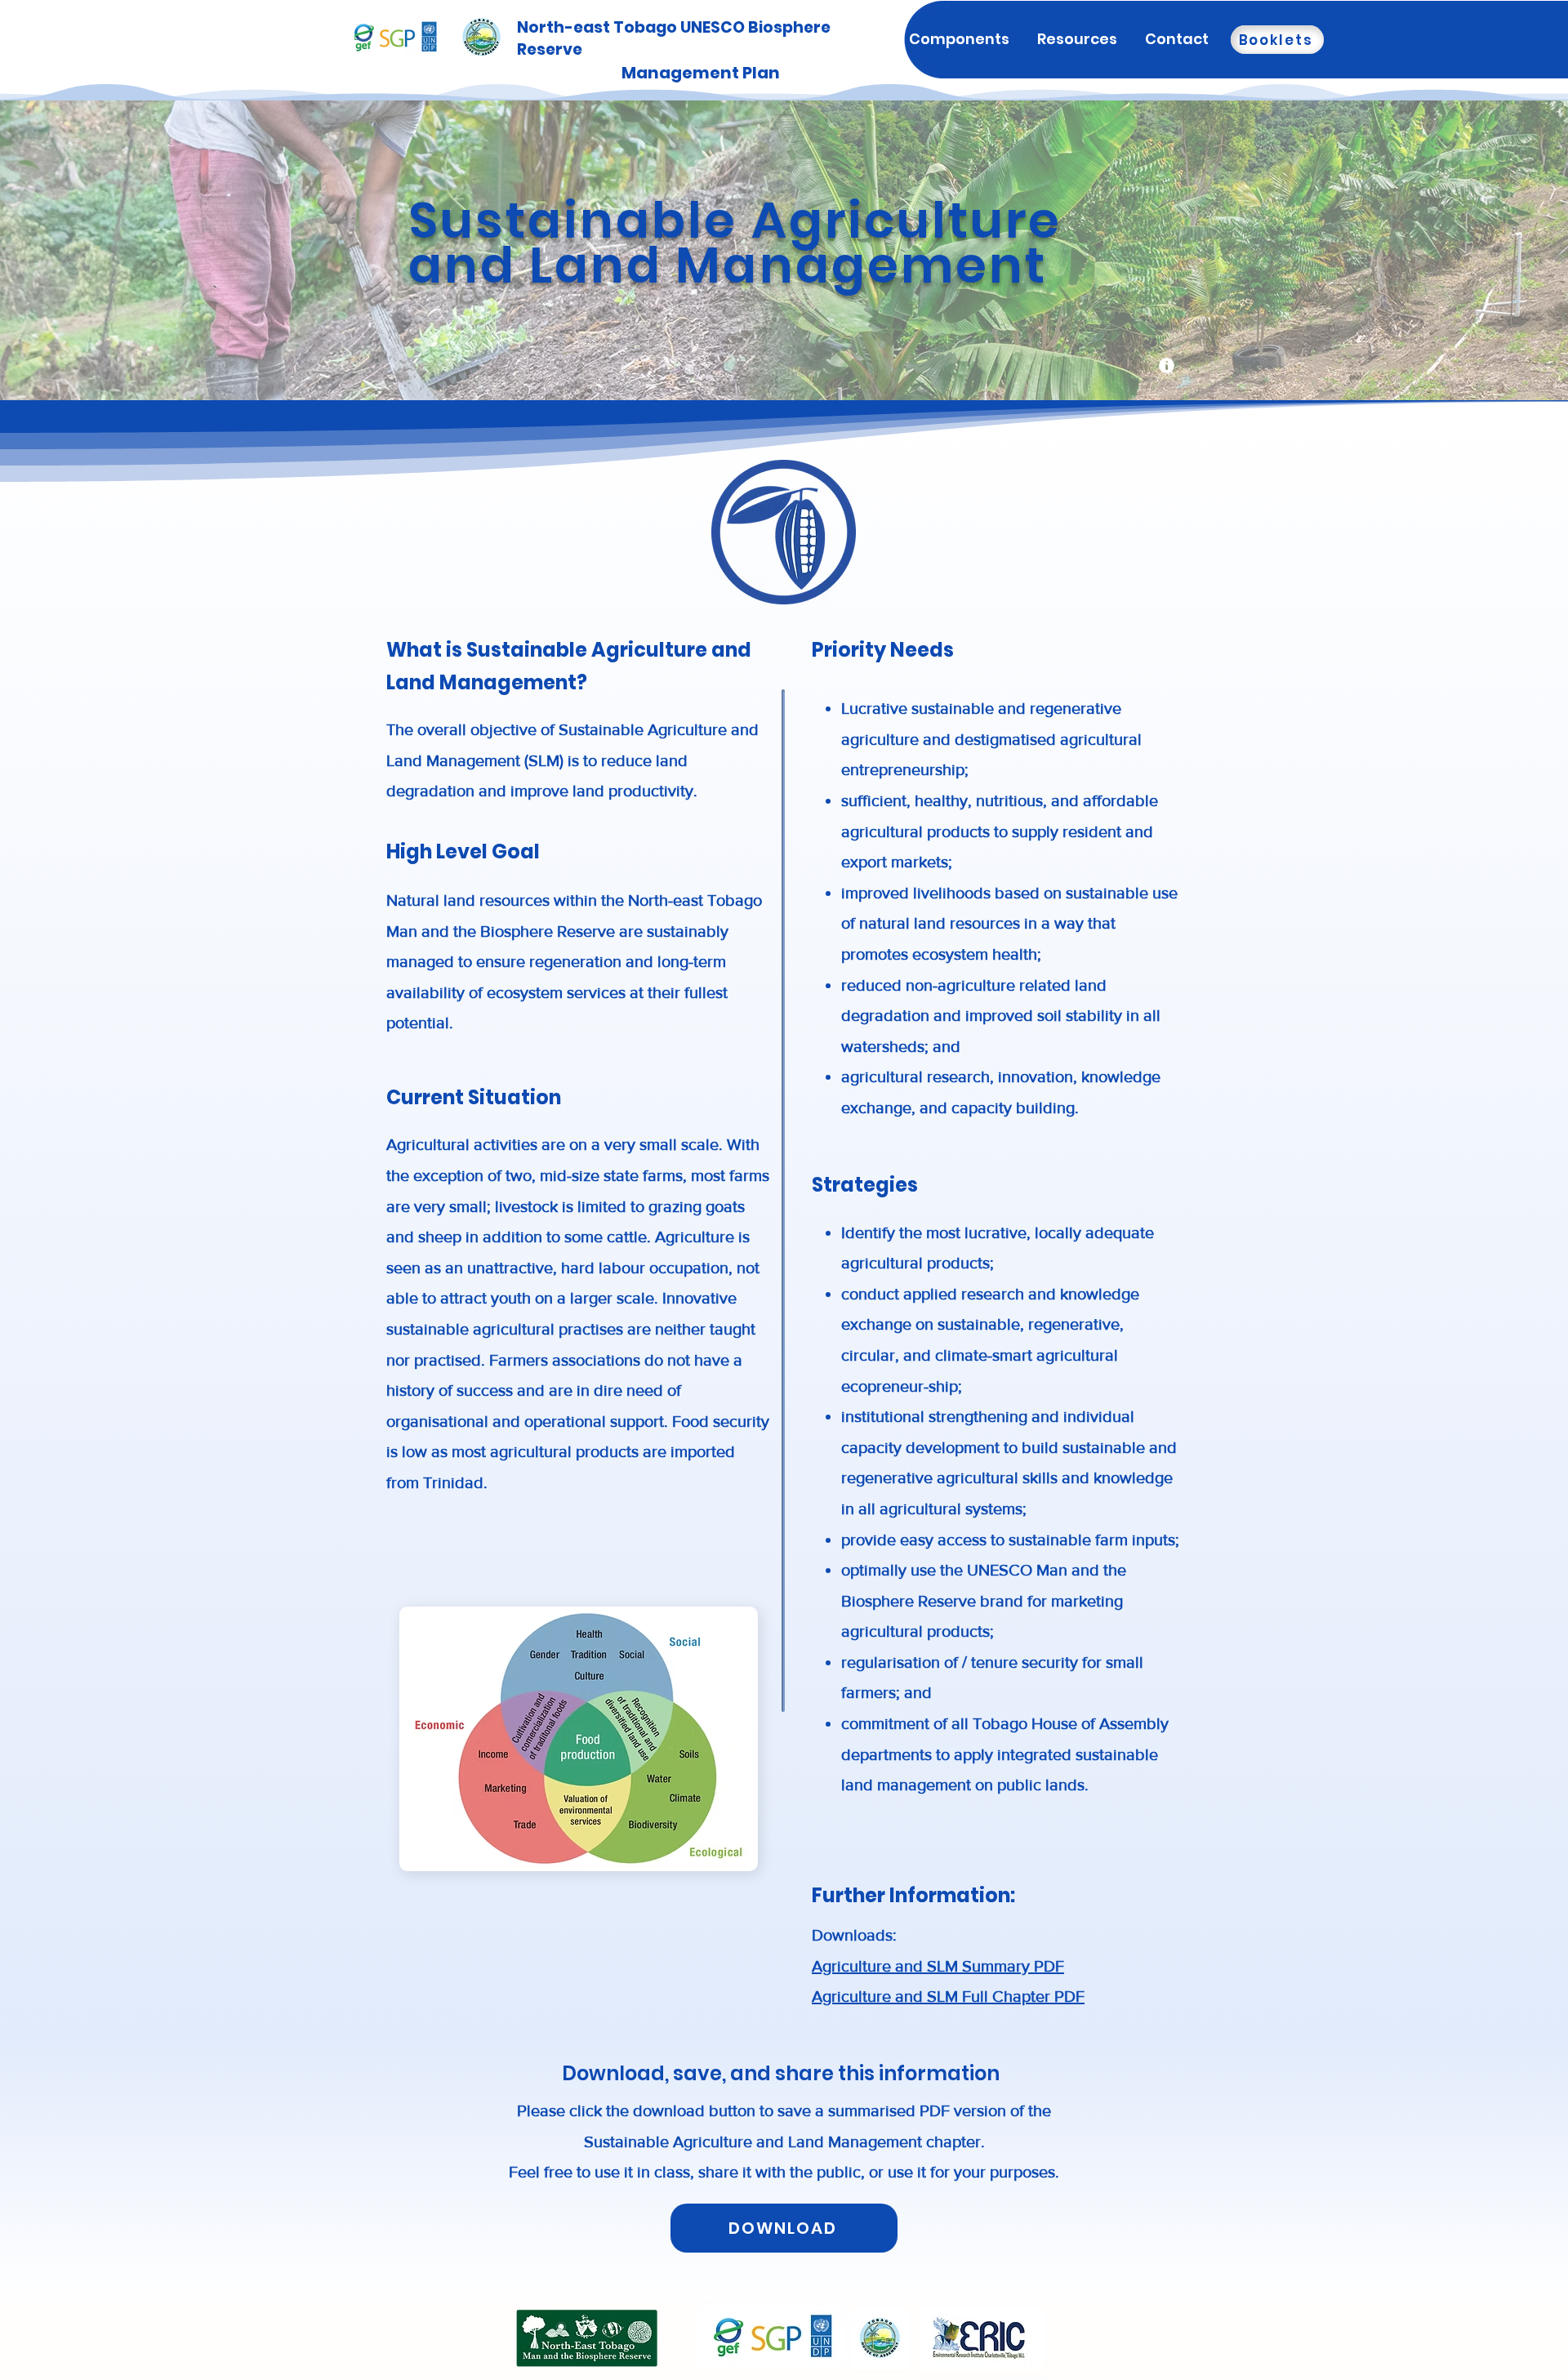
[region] (1167, 373)
